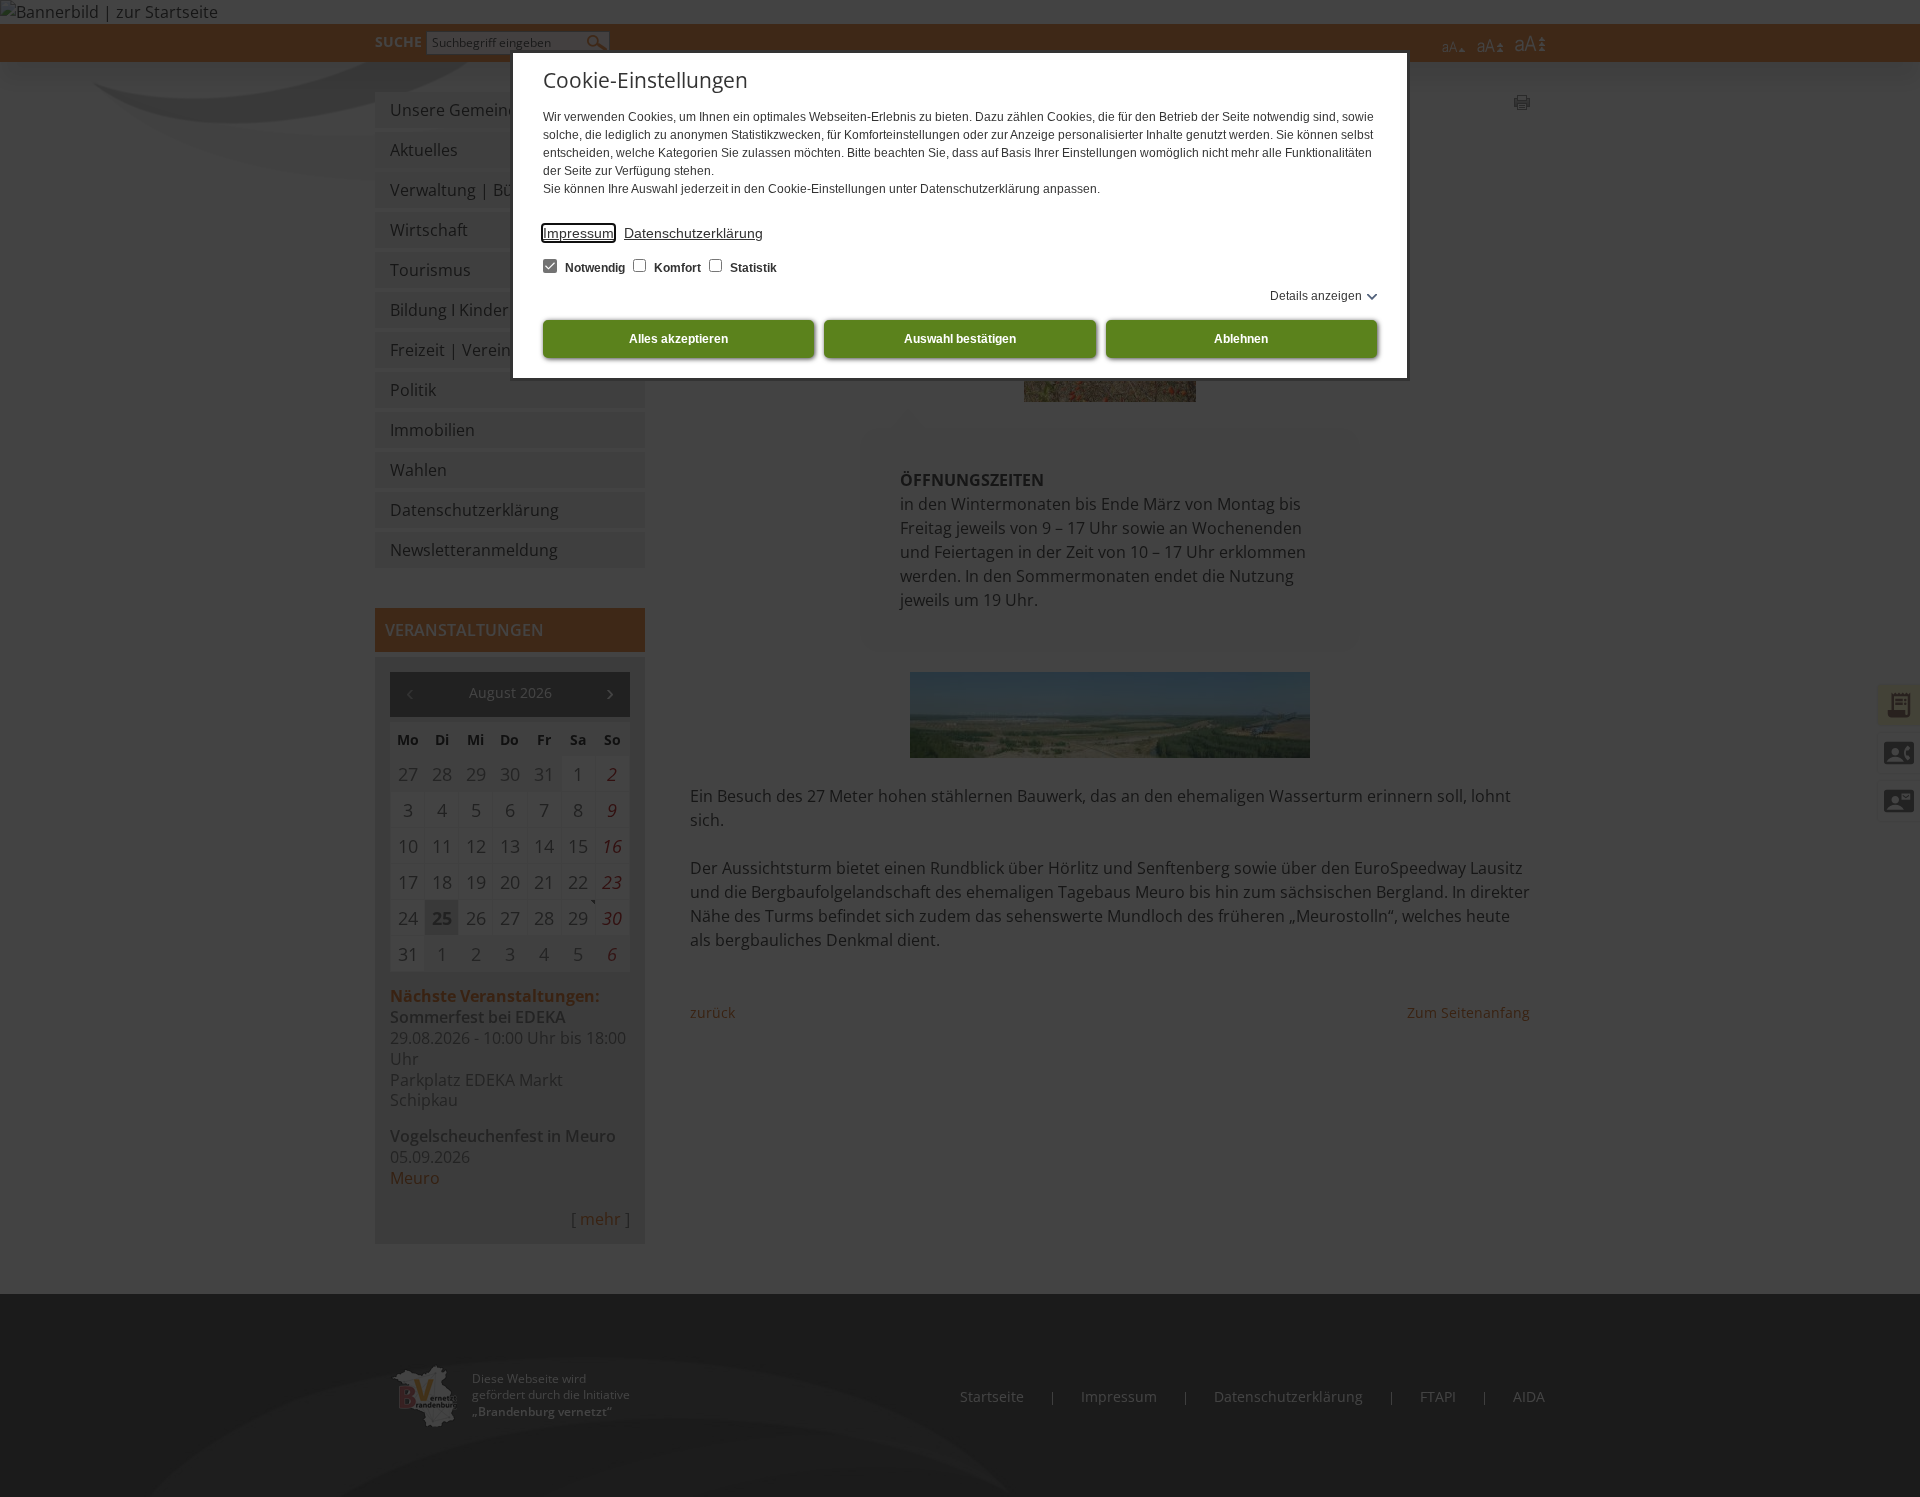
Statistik (752, 268)
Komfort (677, 268)
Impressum (578, 233)
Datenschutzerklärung (693, 233)
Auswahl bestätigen (960, 339)
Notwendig (595, 268)
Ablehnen (1241, 339)
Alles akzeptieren (678, 339)
